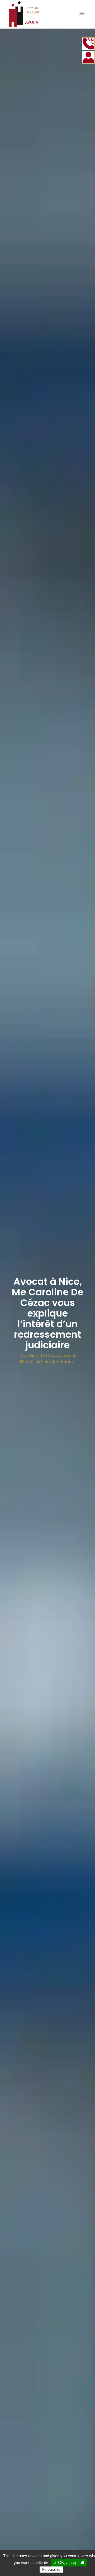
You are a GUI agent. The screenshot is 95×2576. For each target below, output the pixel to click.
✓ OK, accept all (69, 2563)
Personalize (51, 2570)
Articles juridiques (55, 1362)
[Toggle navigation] (82, 14)
